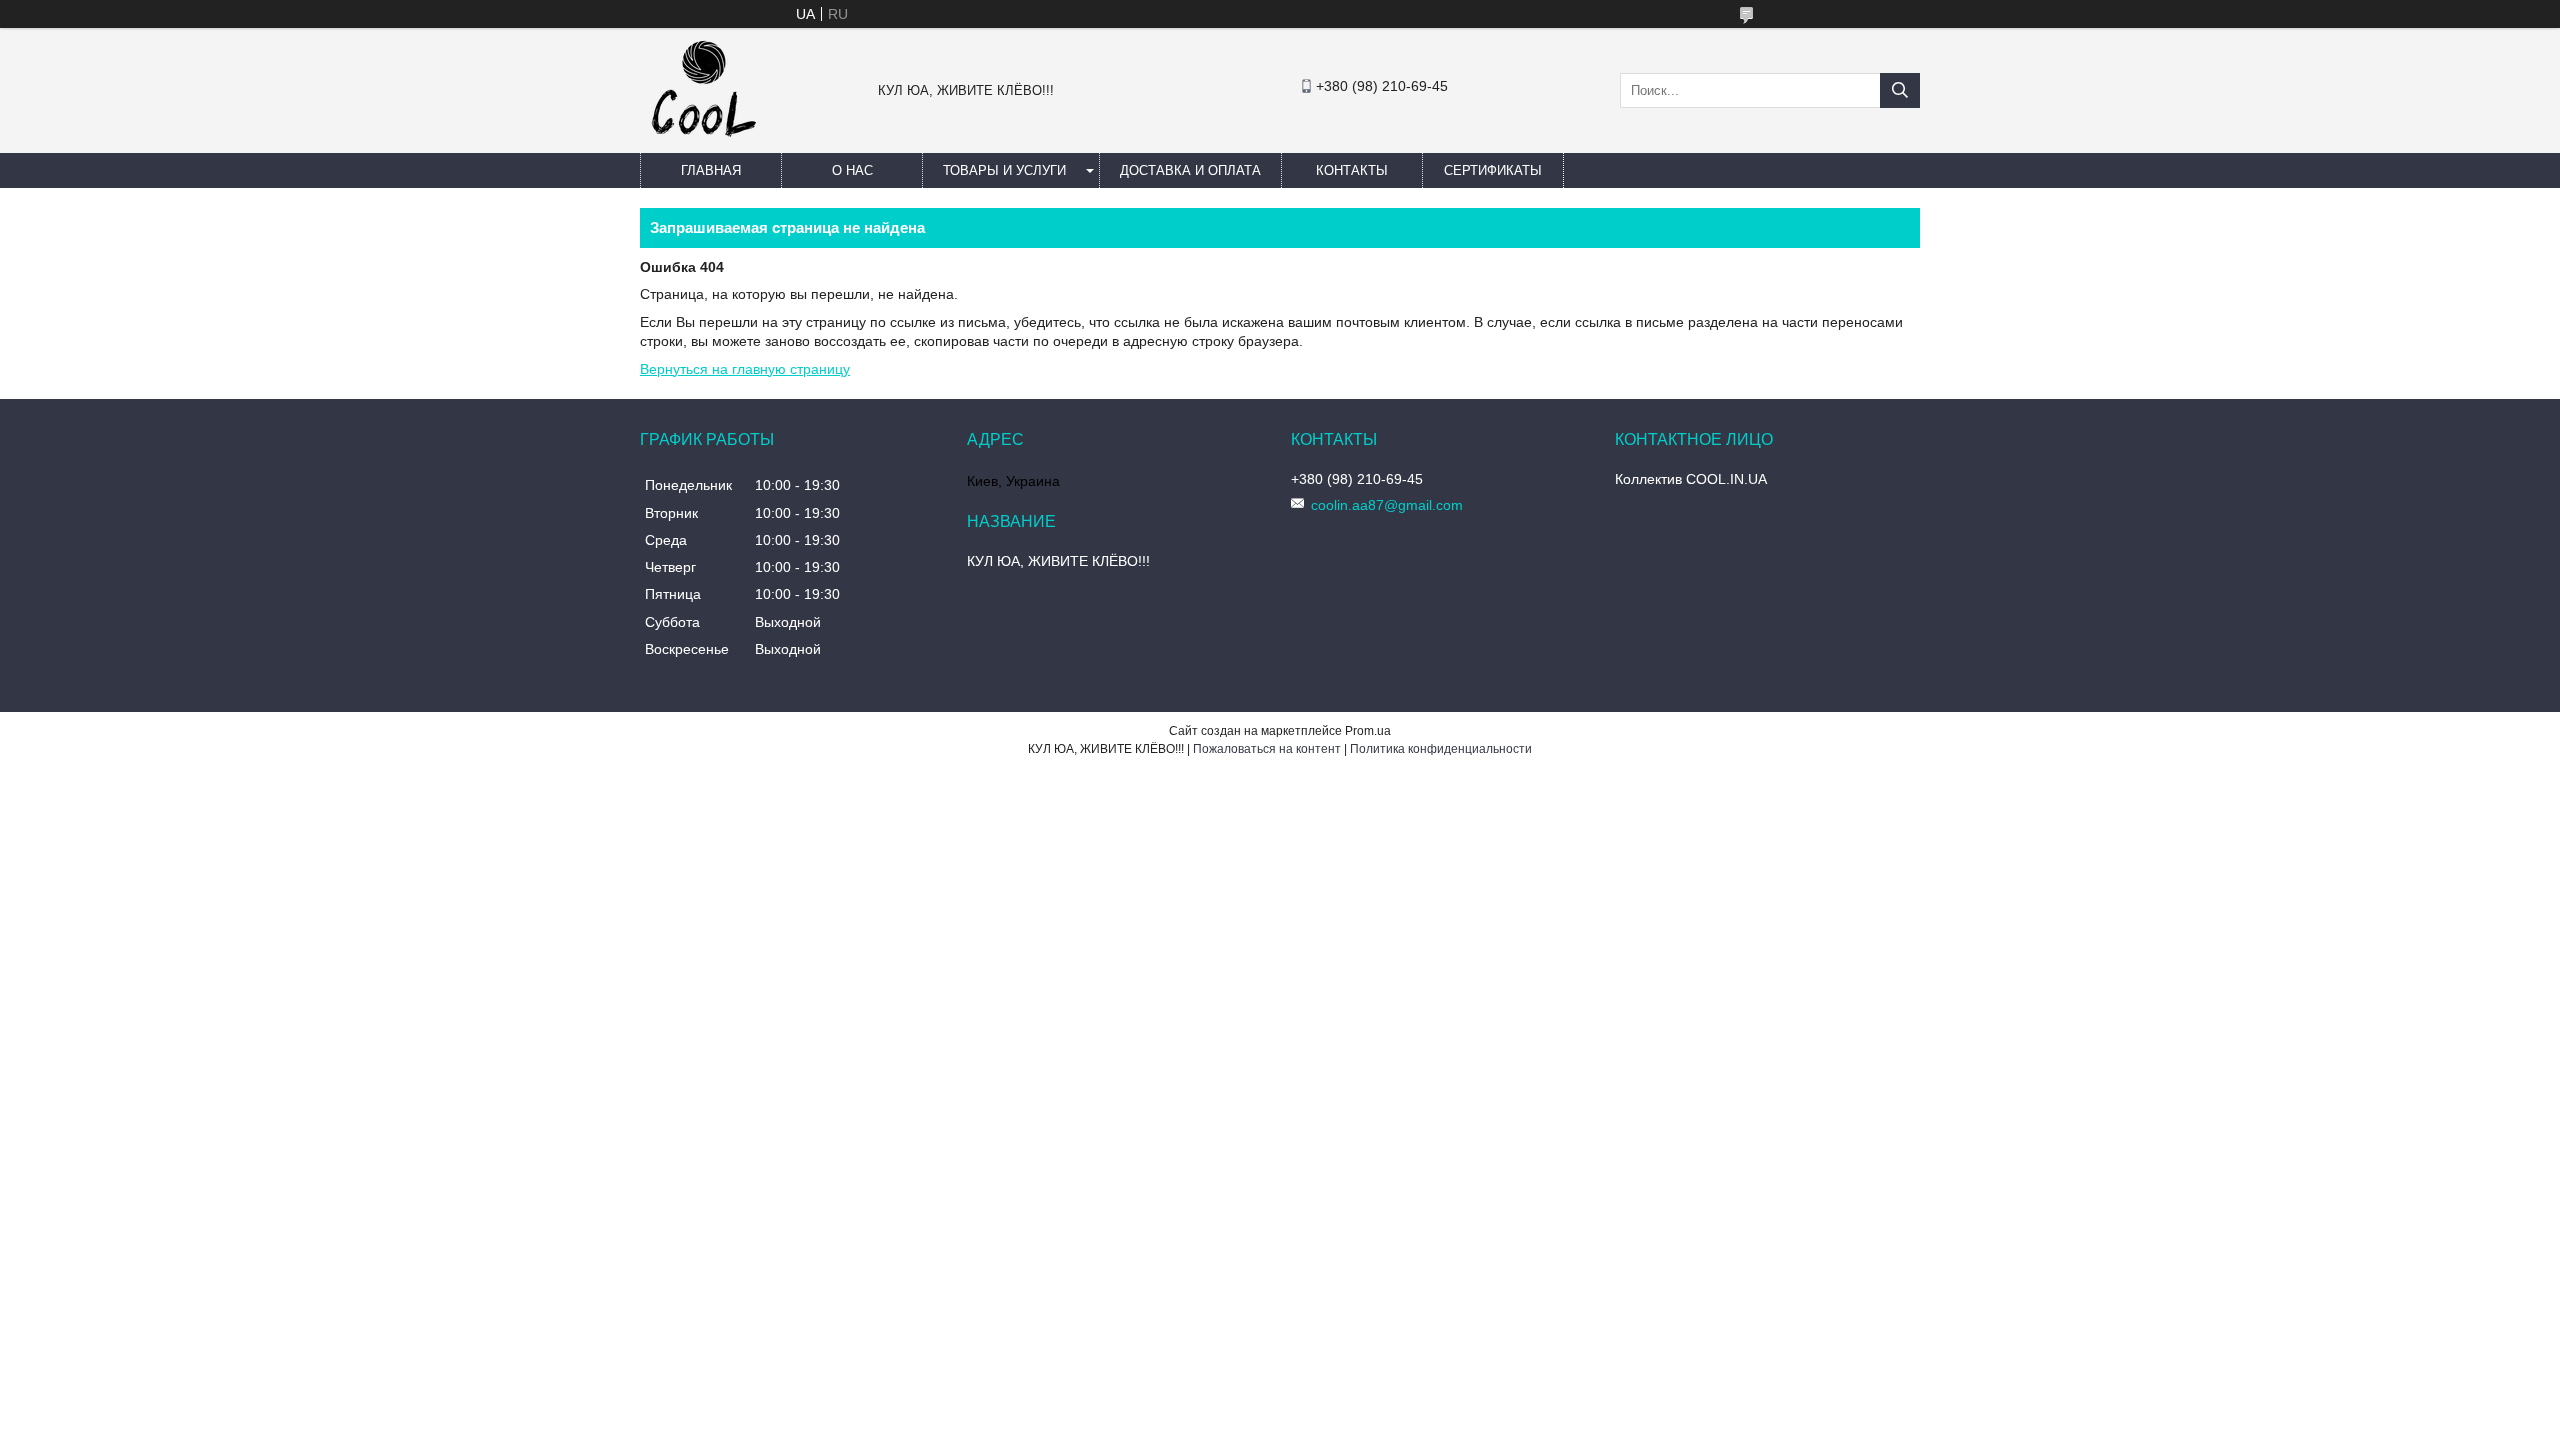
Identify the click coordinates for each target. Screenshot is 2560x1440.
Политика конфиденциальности (1441, 749)
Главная (711, 170)
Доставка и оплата (1190, 170)
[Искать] (1900, 90)
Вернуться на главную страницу (745, 369)
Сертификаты (1493, 170)
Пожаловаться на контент (1267, 749)
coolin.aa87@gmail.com (1387, 505)
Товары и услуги (1004, 170)
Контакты (1352, 170)
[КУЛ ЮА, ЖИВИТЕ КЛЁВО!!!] (704, 144)
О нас (852, 170)
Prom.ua (1368, 731)
